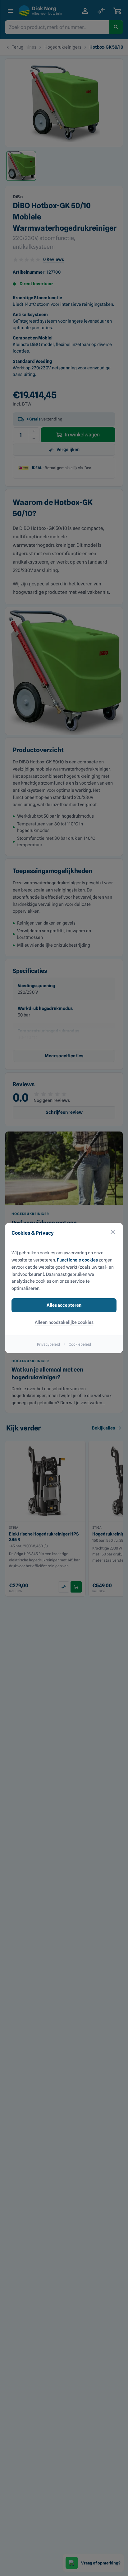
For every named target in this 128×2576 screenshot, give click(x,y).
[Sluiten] (113, 1233)
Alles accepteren (64, 1305)
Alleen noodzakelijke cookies (64, 1322)
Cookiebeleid (80, 1344)
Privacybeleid (48, 1344)
